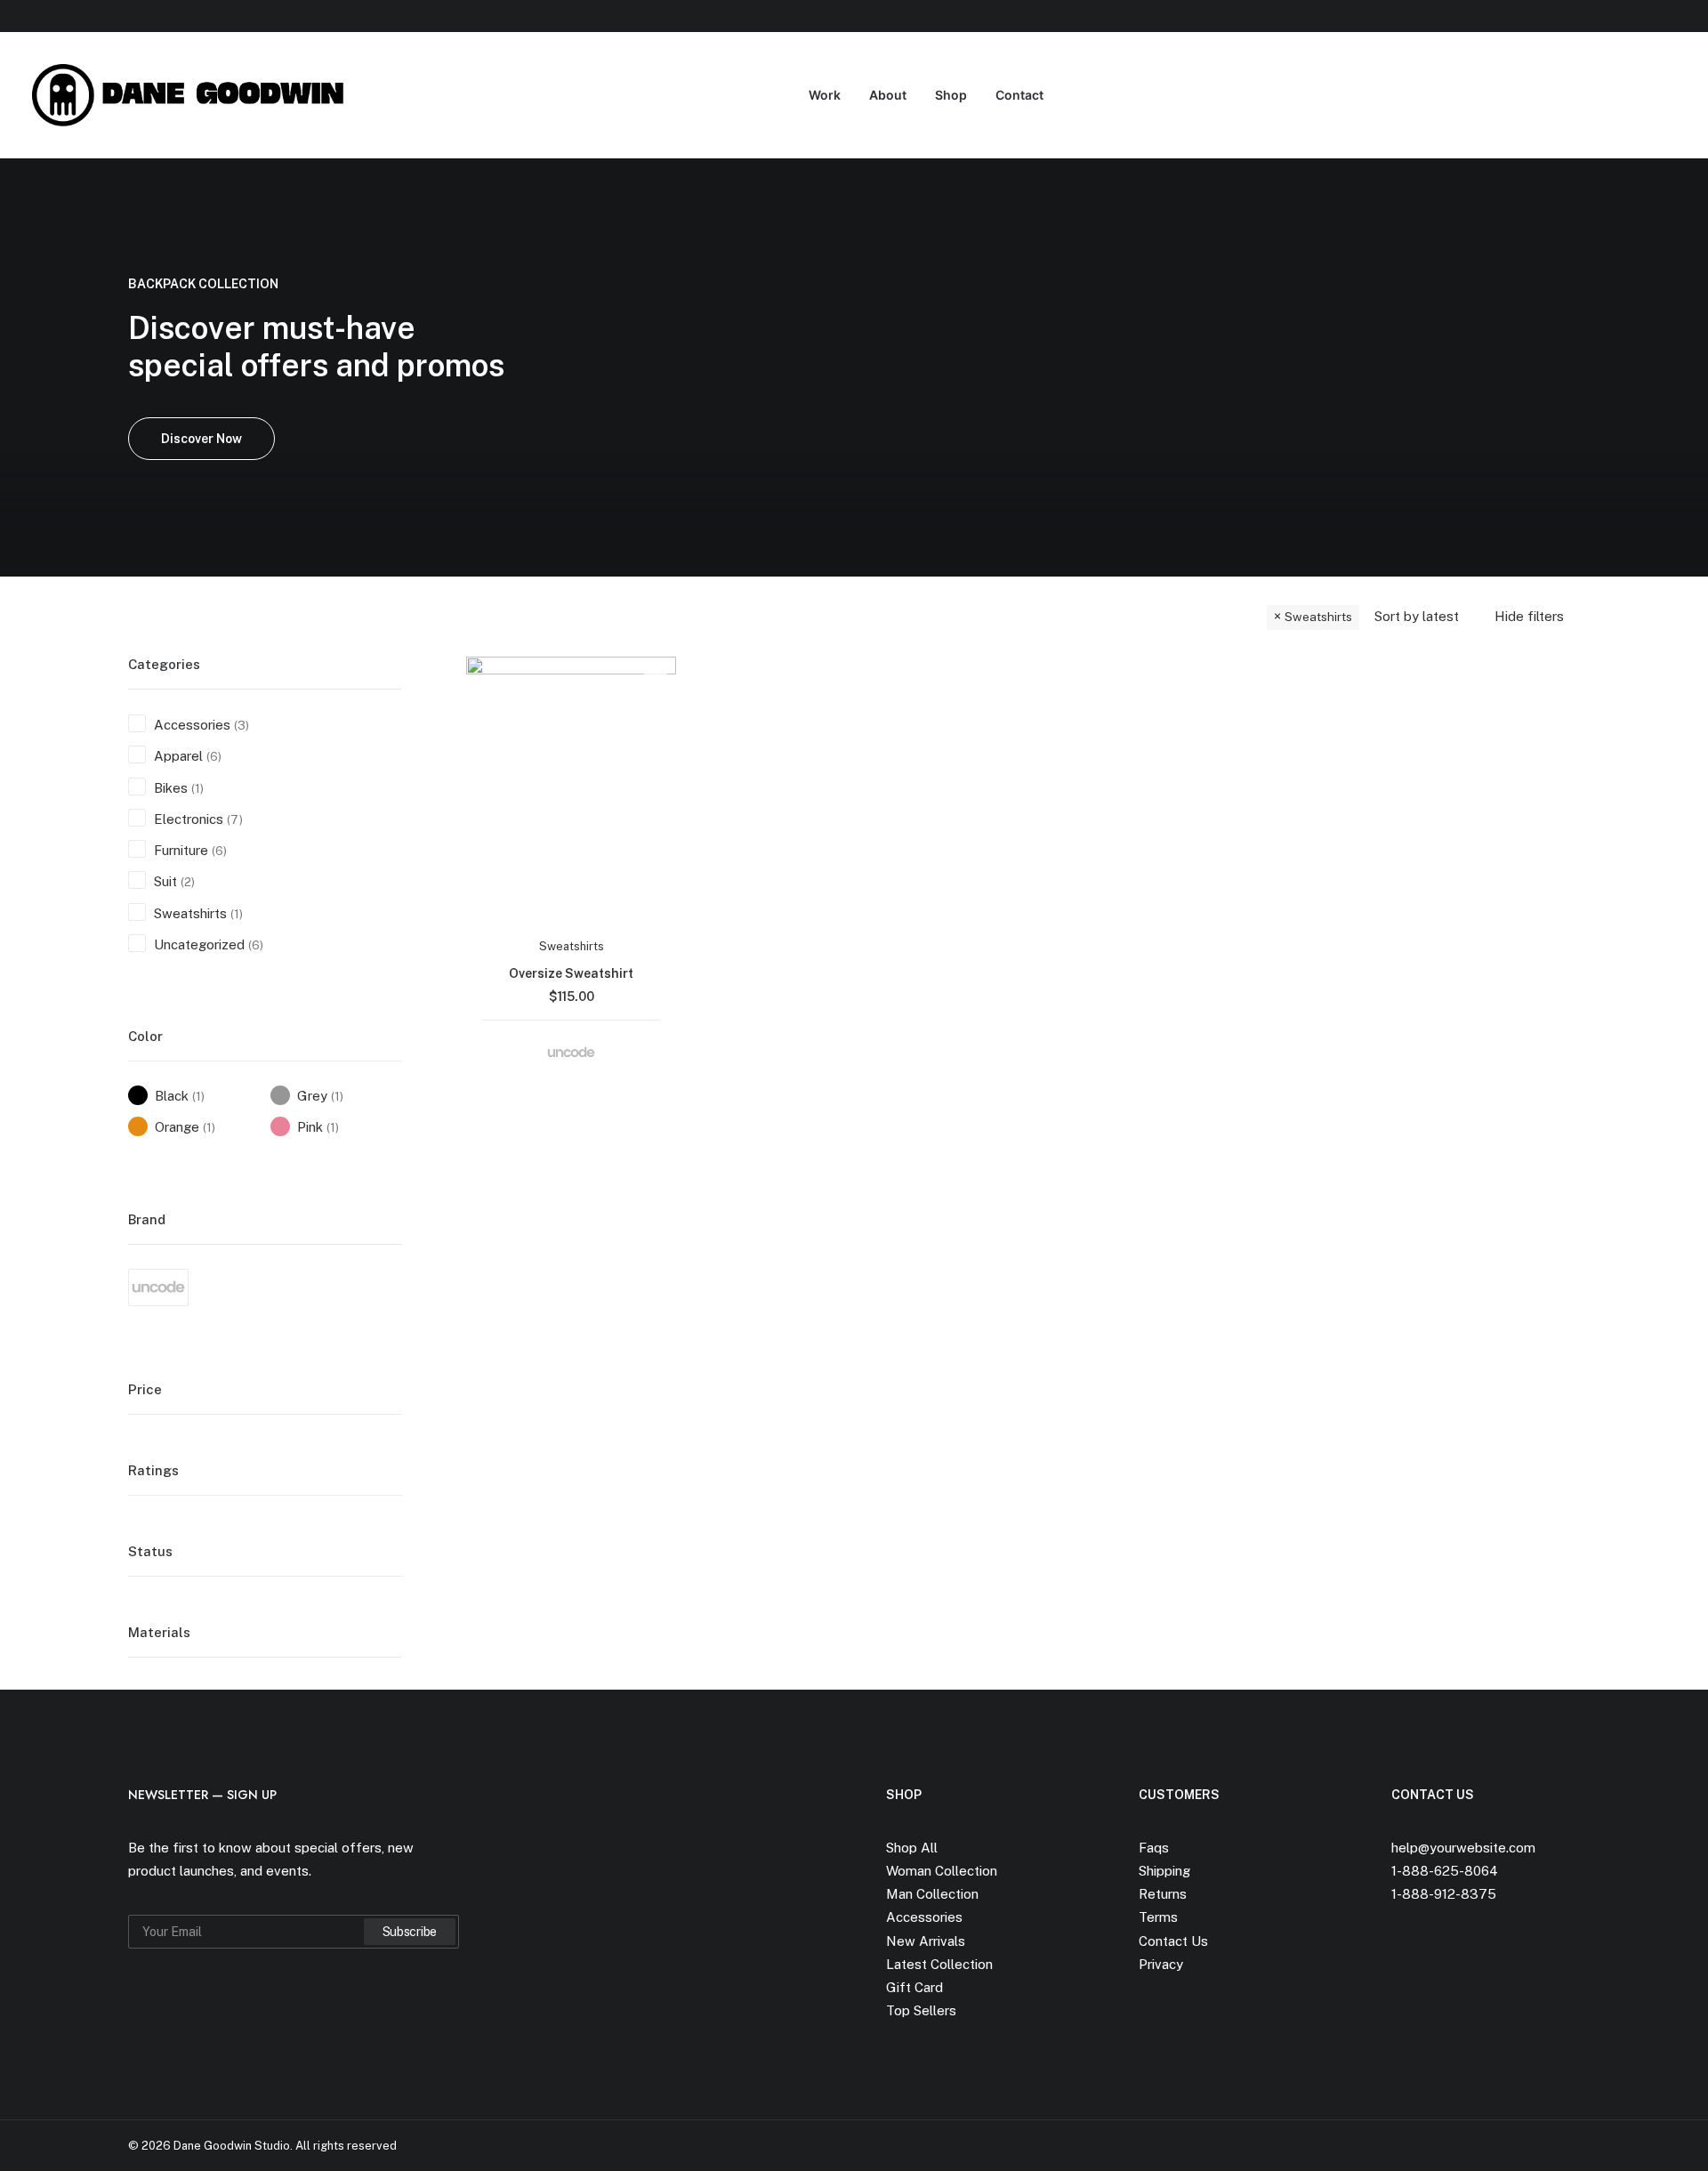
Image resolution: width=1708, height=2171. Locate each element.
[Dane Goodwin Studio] (193, 95)
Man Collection (932, 1894)
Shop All (912, 1848)
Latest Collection (939, 1964)
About (888, 95)
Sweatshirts (1318, 617)
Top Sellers (921, 2010)
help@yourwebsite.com (1463, 1848)
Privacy (1161, 1964)
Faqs (1154, 1848)
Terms (1158, 1917)
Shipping (1164, 1871)
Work (825, 95)
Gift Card (914, 1987)
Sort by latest (1417, 616)
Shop (951, 95)
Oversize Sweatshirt (571, 973)
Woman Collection (942, 1871)
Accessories (924, 1917)
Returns (1163, 1894)
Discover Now (201, 439)
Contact (1019, 95)
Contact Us (1173, 1941)
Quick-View (655, 678)
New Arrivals (926, 1941)
